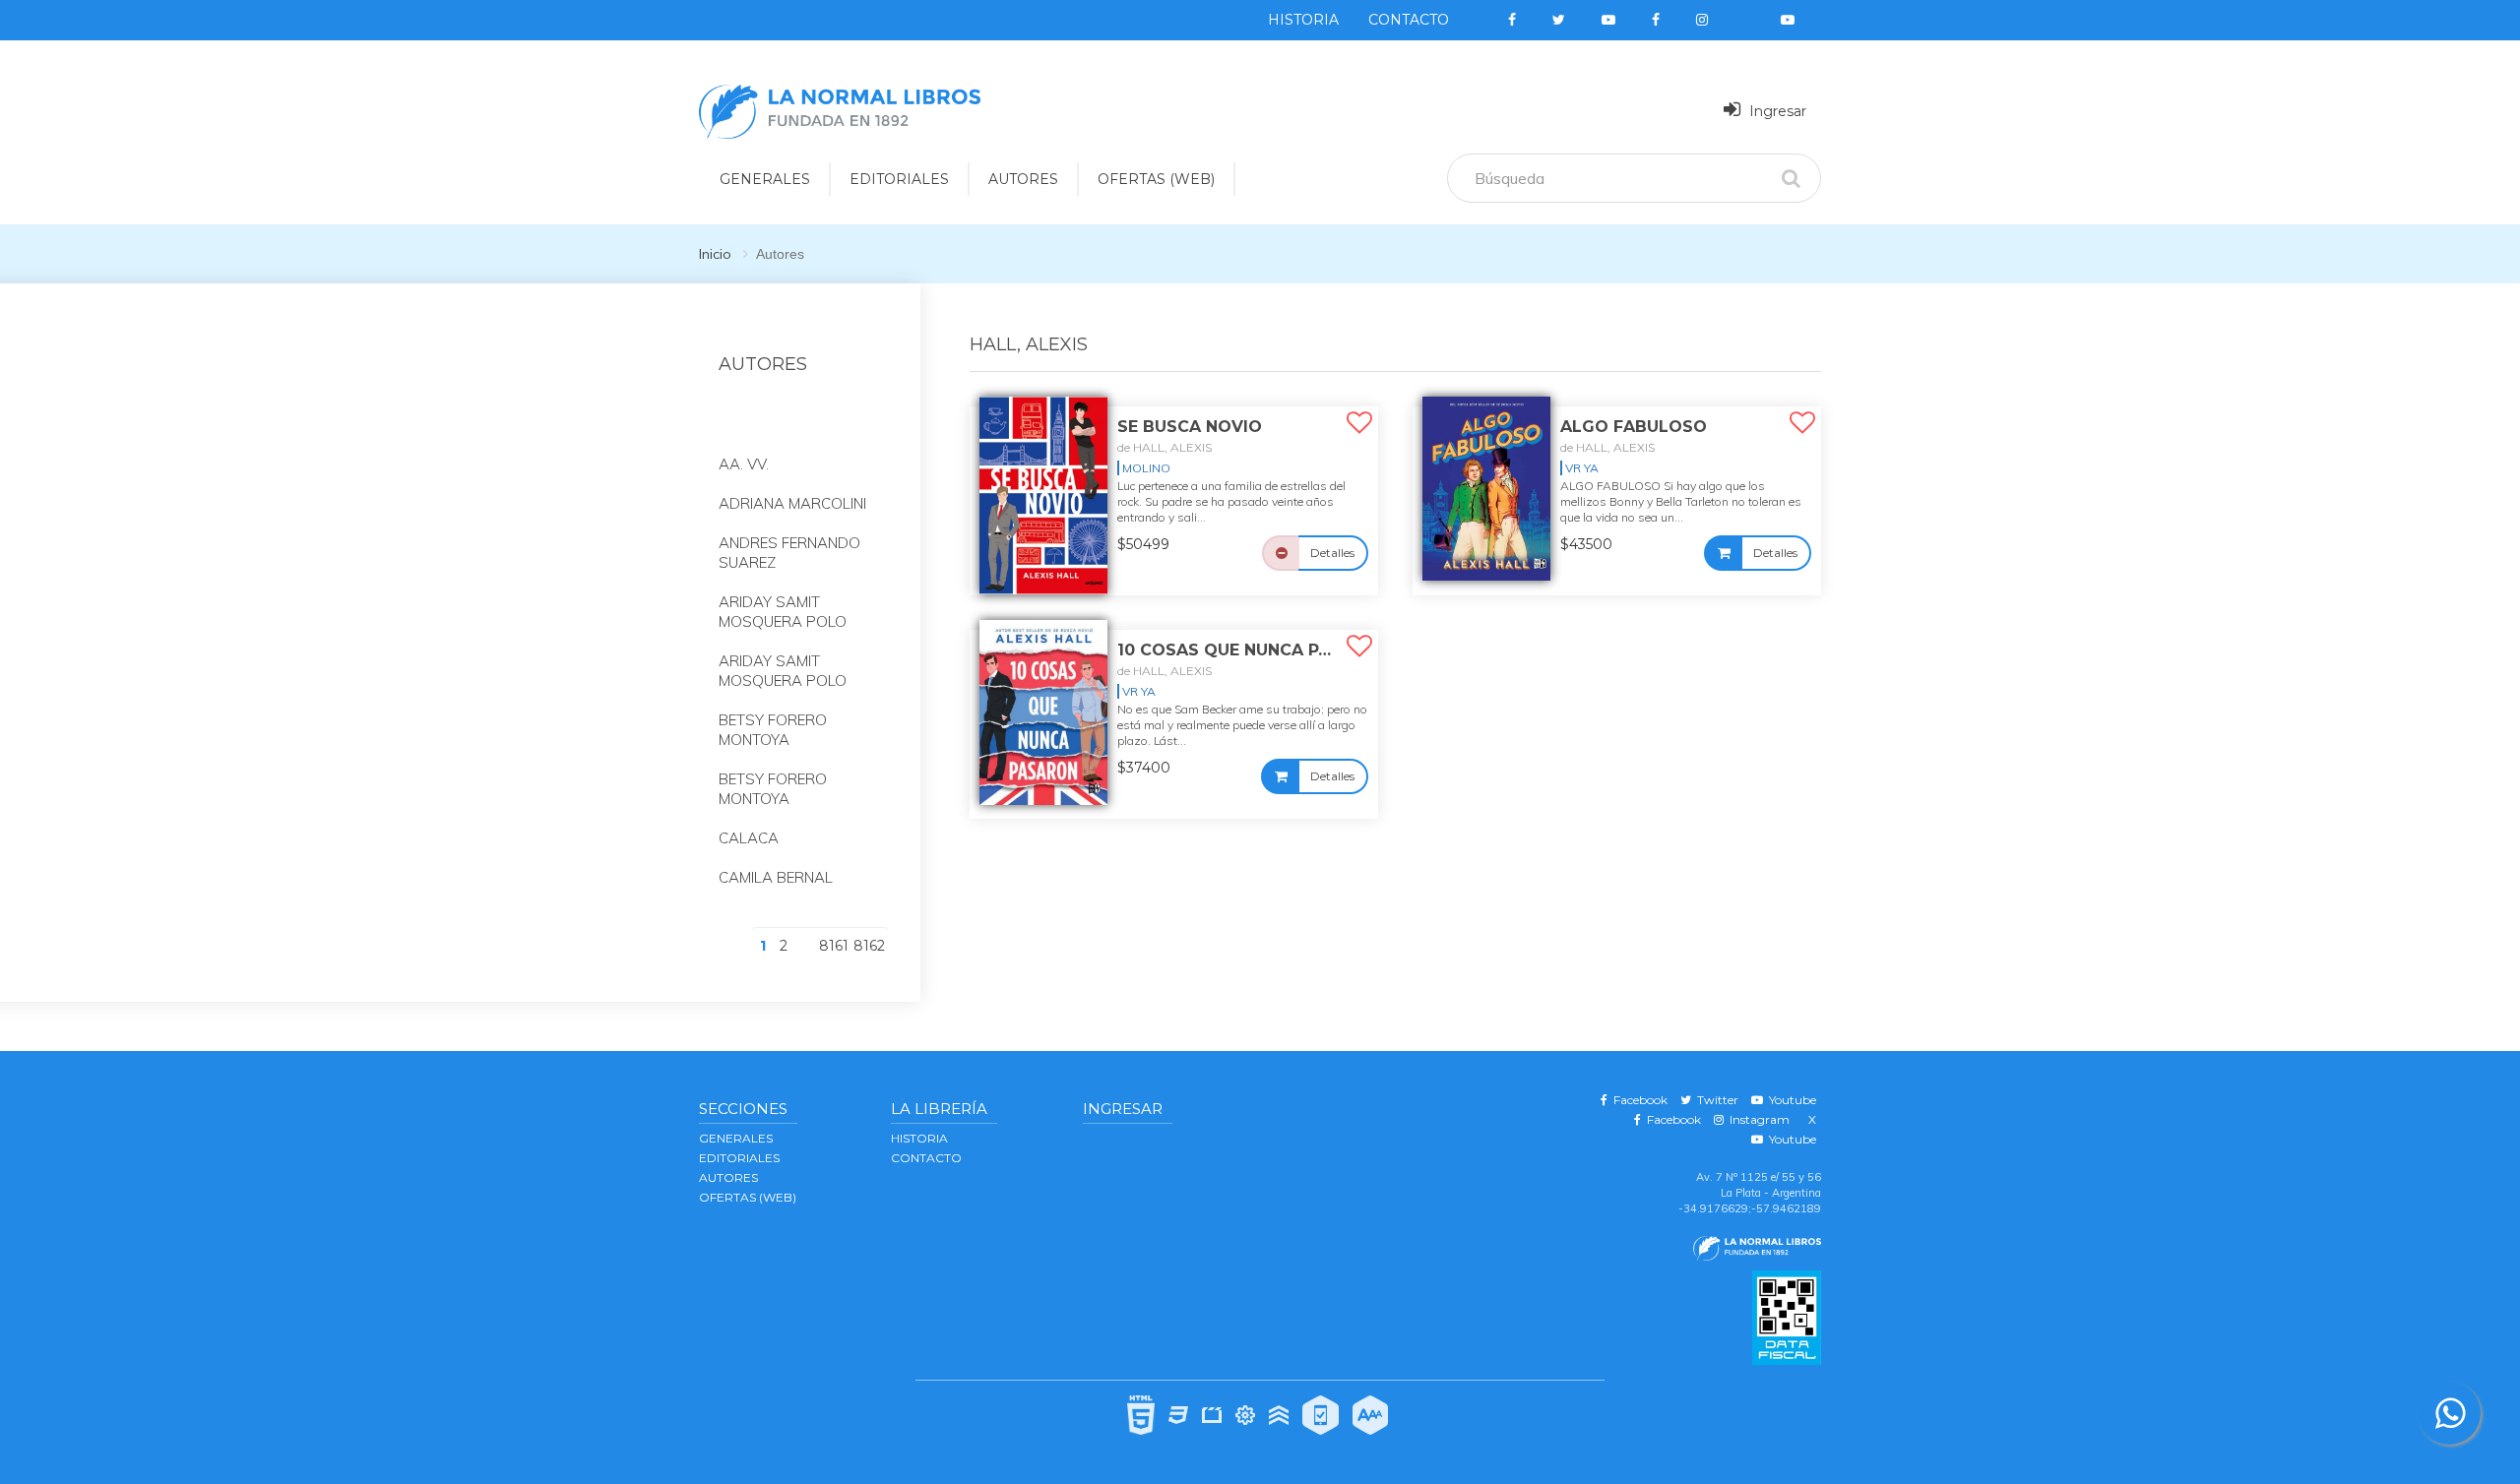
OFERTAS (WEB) (1156, 179)
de (1165, 447)
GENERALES (765, 179)
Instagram (1757, 1119)
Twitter (1715, 1100)
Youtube (1790, 1100)
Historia (1303, 20)
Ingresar (1776, 111)
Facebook (1638, 1100)
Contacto (1409, 20)
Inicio (715, 254)
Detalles (1332, 553)
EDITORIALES (899, 179)
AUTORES (1023, 179)
